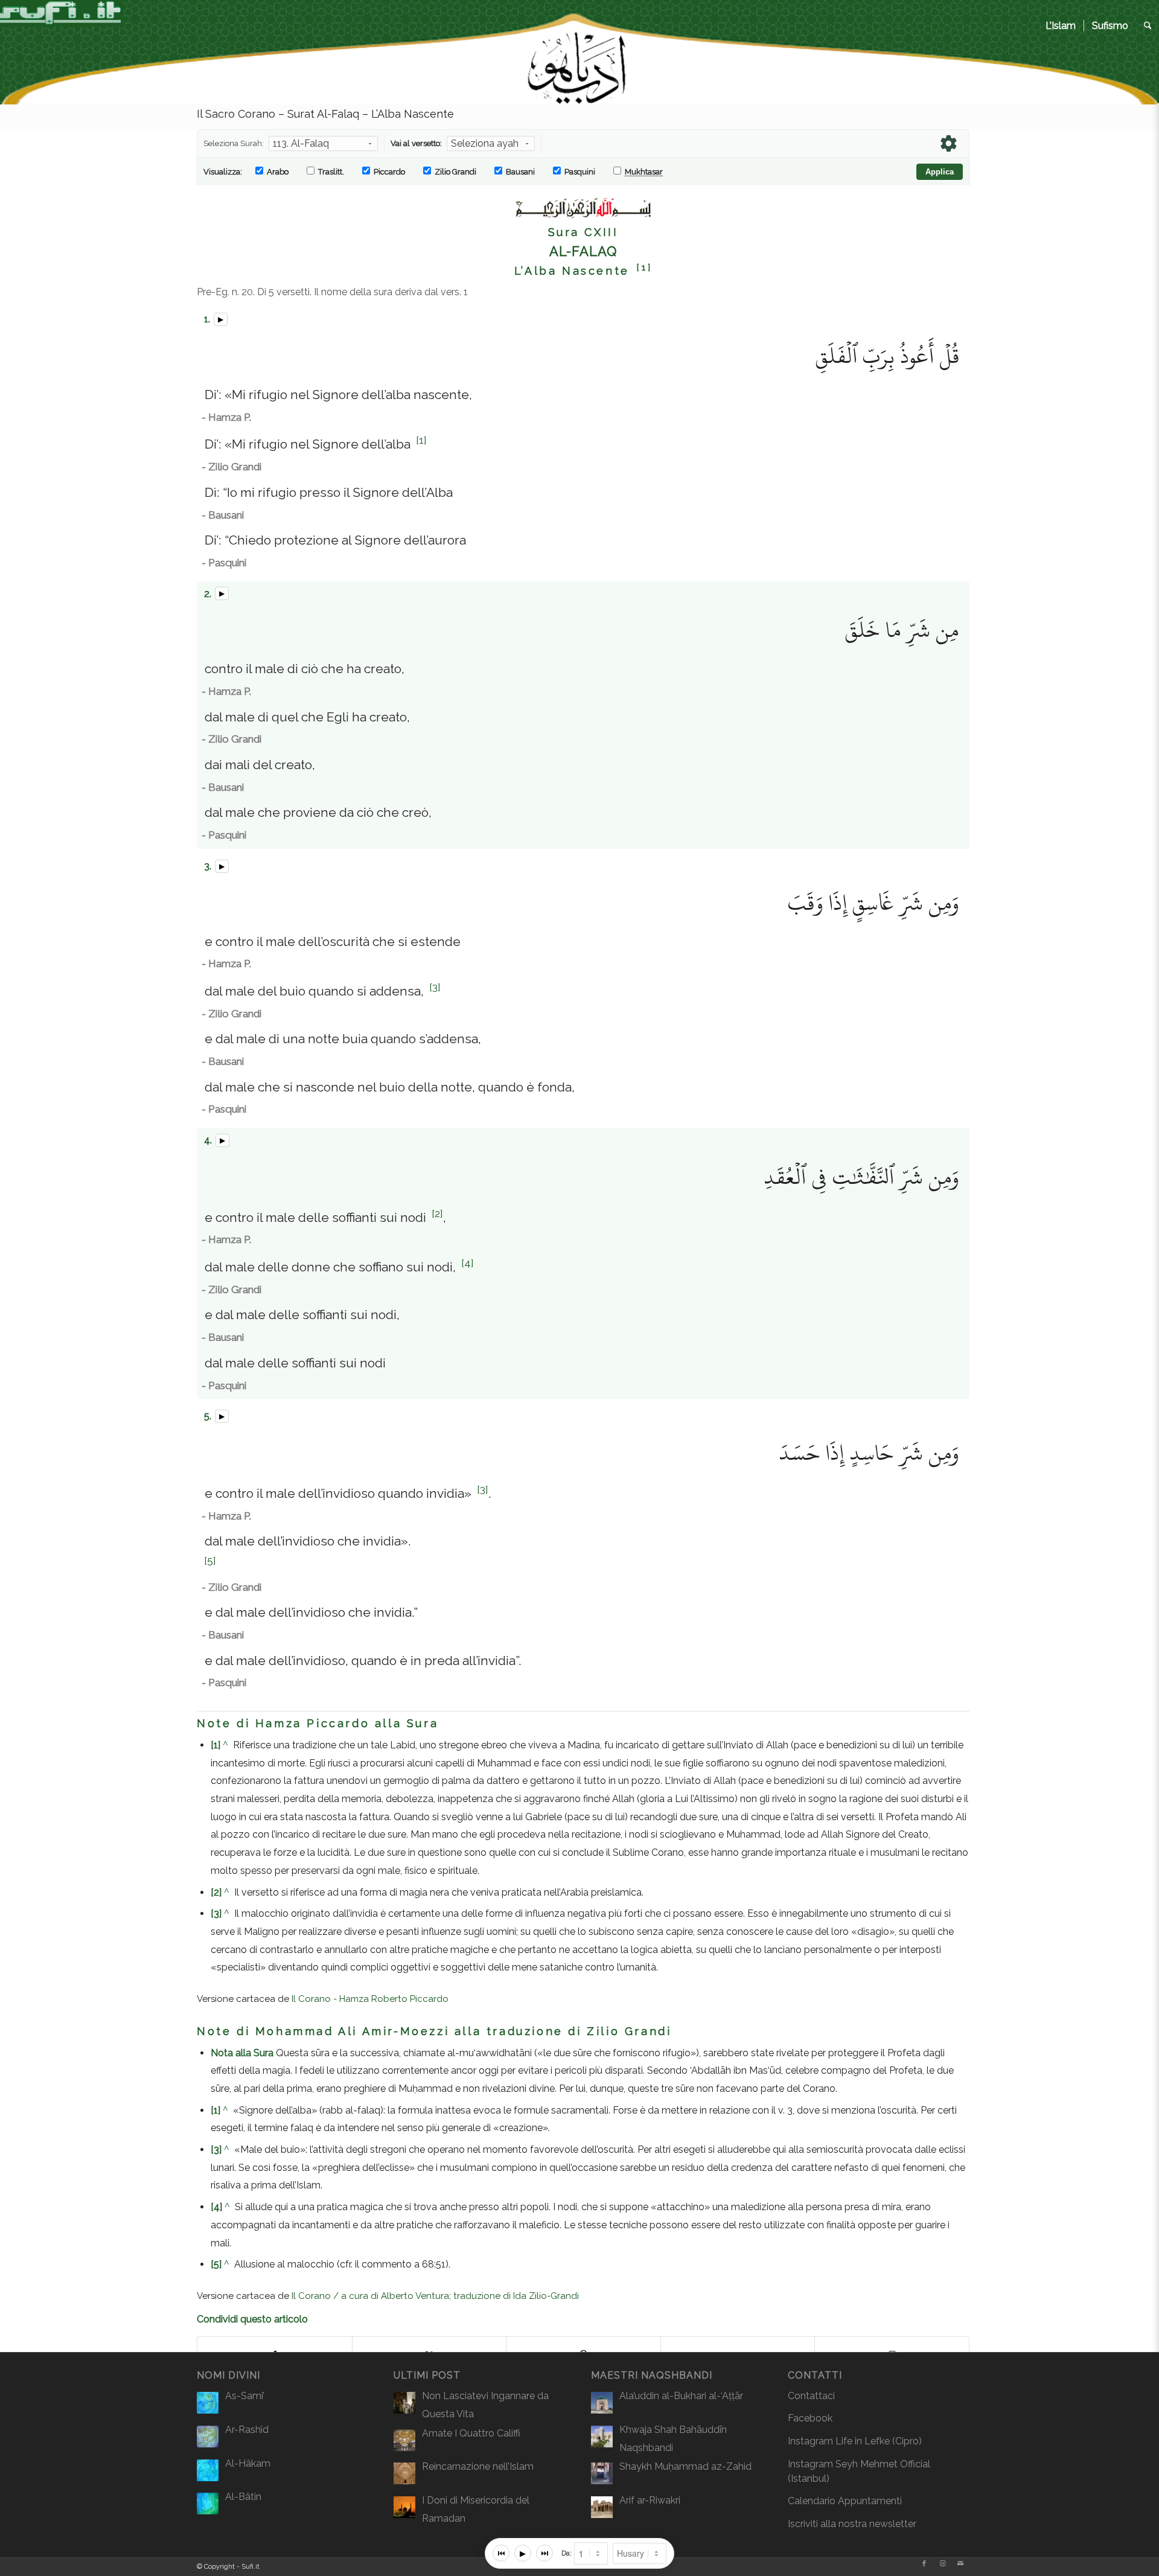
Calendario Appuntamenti (845, 2501)
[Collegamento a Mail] (960, 2564)
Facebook (810, 2418)
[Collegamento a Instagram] (942, 2564)
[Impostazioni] (948, 144)
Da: (567, 2553)
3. (206, 866)
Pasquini (579, 172)
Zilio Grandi (455, 172)
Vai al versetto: (416, 143)
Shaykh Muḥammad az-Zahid (685, 2466)
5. (206, 1416)
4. (207, 1140)
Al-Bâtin (243, 2497)
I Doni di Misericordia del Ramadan (476, 2509)
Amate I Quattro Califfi (471, 2433)
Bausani (519, 172)
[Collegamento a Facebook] (924, 2564)
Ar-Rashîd (247, 2430)
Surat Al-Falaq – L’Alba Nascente (371, 114)
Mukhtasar (644, 172)
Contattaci (811, 2396)
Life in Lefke (863, 2441)
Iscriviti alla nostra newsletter (852, 2524)
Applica (940, 172)
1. (206, 319)
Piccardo (388, 172)
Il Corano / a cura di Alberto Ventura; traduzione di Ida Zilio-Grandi (435, 2296)
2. (206, 594)
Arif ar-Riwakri (650, 2500)
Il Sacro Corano (236, 114)
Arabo (277, 172)
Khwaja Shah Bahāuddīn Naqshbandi (673, 2439)
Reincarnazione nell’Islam (478, 2466)
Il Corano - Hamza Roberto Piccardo (370, 1999)
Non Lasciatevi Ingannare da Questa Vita (485, 2405)
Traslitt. (330, 172)
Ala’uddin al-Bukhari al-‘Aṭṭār (681, 2396)
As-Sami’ (245, 2396)
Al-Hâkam (248, 2463)
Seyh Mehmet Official (883, 2464)
